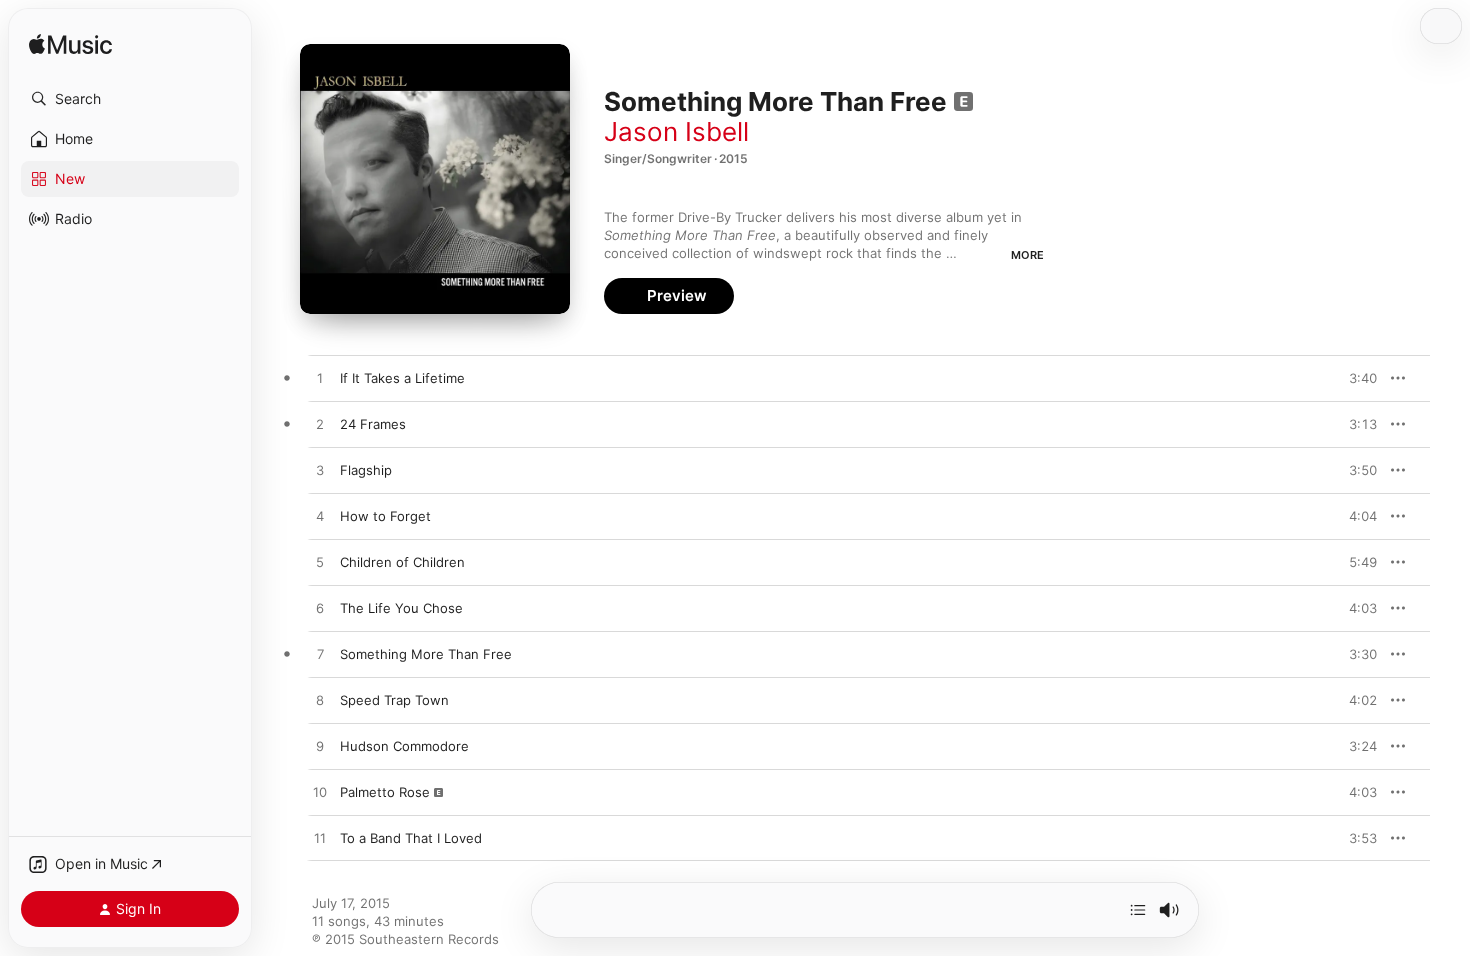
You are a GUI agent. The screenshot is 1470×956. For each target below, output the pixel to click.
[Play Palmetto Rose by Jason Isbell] (320, 793)
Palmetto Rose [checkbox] (385, 792)
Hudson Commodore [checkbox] (404, 746)
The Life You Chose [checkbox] (401, 608)
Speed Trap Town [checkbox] (394, 700)
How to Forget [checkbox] (385, 516)
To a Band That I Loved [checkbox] (411, 838)
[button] (130, 99)
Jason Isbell (676, 131)
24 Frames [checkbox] (373, 424)
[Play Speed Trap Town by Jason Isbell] (320, 701)
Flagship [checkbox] (366, 470)
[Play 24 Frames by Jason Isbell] (320, 425)
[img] (70, 45)
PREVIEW (1355, 378)
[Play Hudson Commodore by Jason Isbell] (320, 747)
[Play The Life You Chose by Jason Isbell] (320, 609)
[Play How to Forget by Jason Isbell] (320, 517)
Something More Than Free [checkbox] (426, 654)
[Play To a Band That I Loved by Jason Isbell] (320, 839)
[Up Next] (1138, 910)
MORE (1027, 255)
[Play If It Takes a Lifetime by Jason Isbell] (320, 379)
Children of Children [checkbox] (402, 562)
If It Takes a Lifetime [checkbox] (402, 378)
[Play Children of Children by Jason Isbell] (320, 563)
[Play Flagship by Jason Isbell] (320, 471)
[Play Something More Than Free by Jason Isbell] (320, 655)
